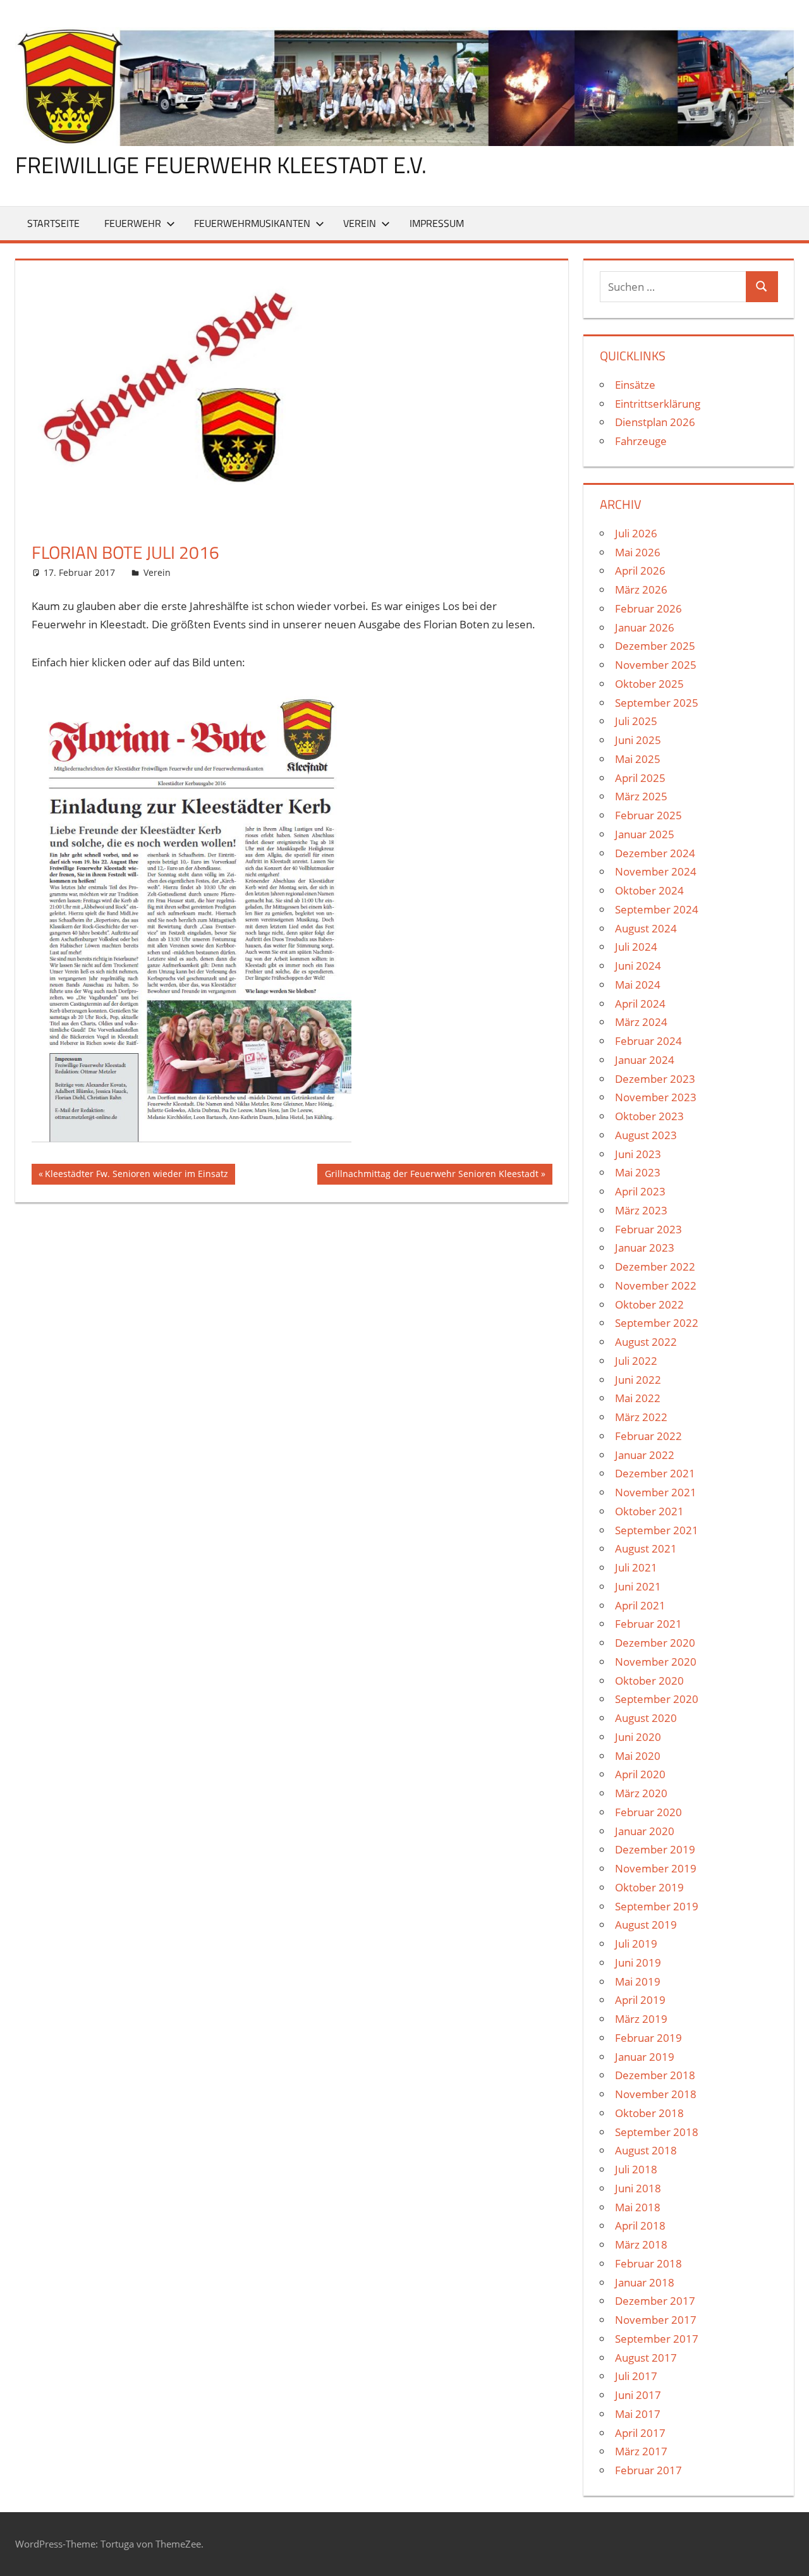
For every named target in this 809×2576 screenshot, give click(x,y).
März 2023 (641, 1210)
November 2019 (656, 1868)
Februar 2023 (648, 1229)
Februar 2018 (648, 2263)
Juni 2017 (638, 2395)
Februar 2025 (648, 815)
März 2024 (641, 1022)
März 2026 (641, 589)
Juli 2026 (636, 533)
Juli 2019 (636, 1944)
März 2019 (641, 2019)
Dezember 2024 (655, 853)
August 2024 (646, 928)
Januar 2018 (645, 2282)
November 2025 (656, 665)
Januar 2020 (645, 1831)
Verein (360, 223)
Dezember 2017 (655, 2301)
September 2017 (657, 2339)
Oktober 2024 (649, 890)
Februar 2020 (648, 1812)
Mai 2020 (638, 1756)
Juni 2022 (638, 1380)
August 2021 (646, 1548)
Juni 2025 (638, 740)
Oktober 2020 (649, 1681)
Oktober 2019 (649, 1887)
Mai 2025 (638, 759)
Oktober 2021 (649, 1511)
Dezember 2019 (655, 1849)
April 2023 (640, 1191)
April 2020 (640, 1774)
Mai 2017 (638, 2414)
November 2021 (656, 1492)
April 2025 (640, 778)
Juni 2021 (638, 1586)
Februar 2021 (648, 1624)
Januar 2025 (645, 834)
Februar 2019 (648, 2038)
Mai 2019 (638, 1981)
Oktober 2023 (649, 1116)
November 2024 (656, 871)
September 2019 (657, 1906)
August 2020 (646, 1718)
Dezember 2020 (655, 1643)
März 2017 (641, 2451)
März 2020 (641, 1793)
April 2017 (640, 2433)
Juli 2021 (636, 1567)
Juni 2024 (638, 966)
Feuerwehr (133, 223)
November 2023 (656, 1097)
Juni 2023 (638, 1154)
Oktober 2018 (649, 2113)
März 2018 (641, 2244)
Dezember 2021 (655, 1473)
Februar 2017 (648, 2470)
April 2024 (640, 1004)
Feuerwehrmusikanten (252, 223)
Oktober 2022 (649, 1304)
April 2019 (640, 2000)
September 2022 (657, 1323)
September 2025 (657, 703)
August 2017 (646, 2358)
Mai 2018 (638, 2207)
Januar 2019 (645, 2057)
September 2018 (657, 2132)
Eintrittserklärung (658, 404)
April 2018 (640, 2225)
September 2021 (657, 1530)
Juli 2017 (636, 2376)
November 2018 (656, 2094)
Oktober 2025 (649, 684)
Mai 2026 (638, 552)
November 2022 (656, 1285)
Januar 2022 (645, 1455)
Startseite (53, 223)
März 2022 (641, 1417)
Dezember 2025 (655, 646)
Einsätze (635, 385)
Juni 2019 (638, 1963)
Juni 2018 (638, 2188)
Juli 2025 (636, 721)
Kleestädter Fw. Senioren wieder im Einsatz (136, 1176)
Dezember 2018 (655, 2075)
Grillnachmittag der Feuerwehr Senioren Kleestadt (431, 1176)
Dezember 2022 (655, 1267)
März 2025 (641, 796)
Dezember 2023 (655, 1079)
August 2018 (646, 2150)
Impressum (437, 223)
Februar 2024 (648, 1041)
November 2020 (656, 1662)
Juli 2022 (636, 1361)
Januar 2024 (645, 1060)
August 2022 (646, 1342)
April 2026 (640, 571)
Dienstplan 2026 (655, 422)
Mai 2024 (638, 985)
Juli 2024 (636, 947)
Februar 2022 (648, 1436)
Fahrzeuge (641, 441)
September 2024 (657, 909)
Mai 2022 (638, 1398)
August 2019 (646, 1925)
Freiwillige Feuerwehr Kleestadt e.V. (221, 165)
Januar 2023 (645, 1248)
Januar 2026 (645, 627)
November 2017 (656, 2320)
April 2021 (640, 1605)
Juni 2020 (638, 1737)
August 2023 (646, 1135)
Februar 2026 (648, 608)
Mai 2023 (638, 1172)
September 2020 (657, 1699)
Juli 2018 (636, 2169)
